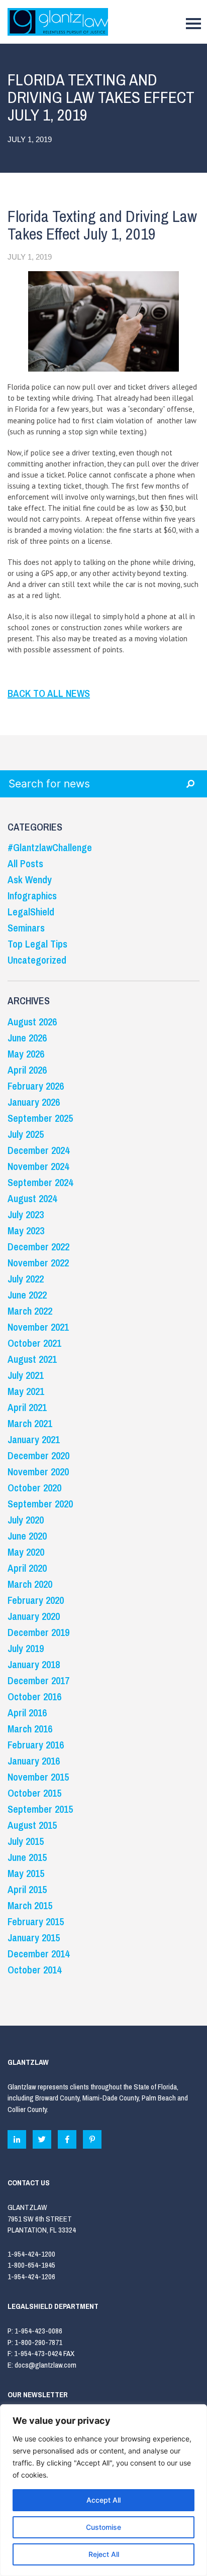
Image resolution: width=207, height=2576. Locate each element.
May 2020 (26, 1552)
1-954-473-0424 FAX (44, 2353)
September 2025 (40, 1118)
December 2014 (38, 1954)
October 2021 (34, 1343)
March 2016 (30, 1729)
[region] (103, 2490)
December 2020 (38, 1455)
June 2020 (27, 1536)
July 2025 (26, 1134)
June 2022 (27, 1295)
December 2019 (38, 1632)
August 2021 (32, 1359)
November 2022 (38, 1263)
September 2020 (40, 1504)
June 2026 (27, 1038)
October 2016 (34, 1696)
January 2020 (34, 1616)
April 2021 (27, 1407)
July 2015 (26, 1841)
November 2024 (38, 1166)
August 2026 (32, 1022)
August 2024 (32, 1198)
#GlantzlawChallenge (50, 847)
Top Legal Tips (37, 944)
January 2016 (34, 1761)
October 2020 (34, 1488)
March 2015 (30, 1905)
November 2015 (38, 1777)
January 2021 (34, 1439)
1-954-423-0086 (38, 2331)
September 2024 (40, 1182)
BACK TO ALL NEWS (49, 693)
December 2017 (38, 1680)
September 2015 (40, 1809)
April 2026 (27, 1070)
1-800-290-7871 (38, 2342)
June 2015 (27, 1857)
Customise (103, 2527)
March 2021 (30, 1423)
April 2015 (27, 1889)
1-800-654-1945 (31, 2265)
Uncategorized (37, 960)
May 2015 (26, 1873)
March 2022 (30, 1311)
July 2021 (26, 1375)
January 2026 (34, 1102)
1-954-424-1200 (31, 2254)
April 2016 (27, 1713)
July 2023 (26, 1214)
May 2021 (26, 1391)
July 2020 (26, 1520)
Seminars (26, 928)
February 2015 (36, 1921)
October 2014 (34, 1970)
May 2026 (26, 1054)
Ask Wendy (30, 880)
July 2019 (26, 1648)
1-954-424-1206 (31, 2276)
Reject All (104, 2554)
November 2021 (38, 1327)
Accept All (103, 2500)
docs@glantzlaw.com (46, 2365)
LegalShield (31, 912)
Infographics (32, 896)
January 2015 (34, 1938)
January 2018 (34, 1664)
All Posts (25, 863)
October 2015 (34, 1793)
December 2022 (38, 1247)
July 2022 (26, 1279)
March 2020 (30, 1584)
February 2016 (36, 1745)
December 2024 (38, 1150)
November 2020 (38, 1472)
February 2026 (36, 1086)
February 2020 (36, 1600)
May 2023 (26, 1231)
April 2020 (27, 1568)
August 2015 (32, 1825)
